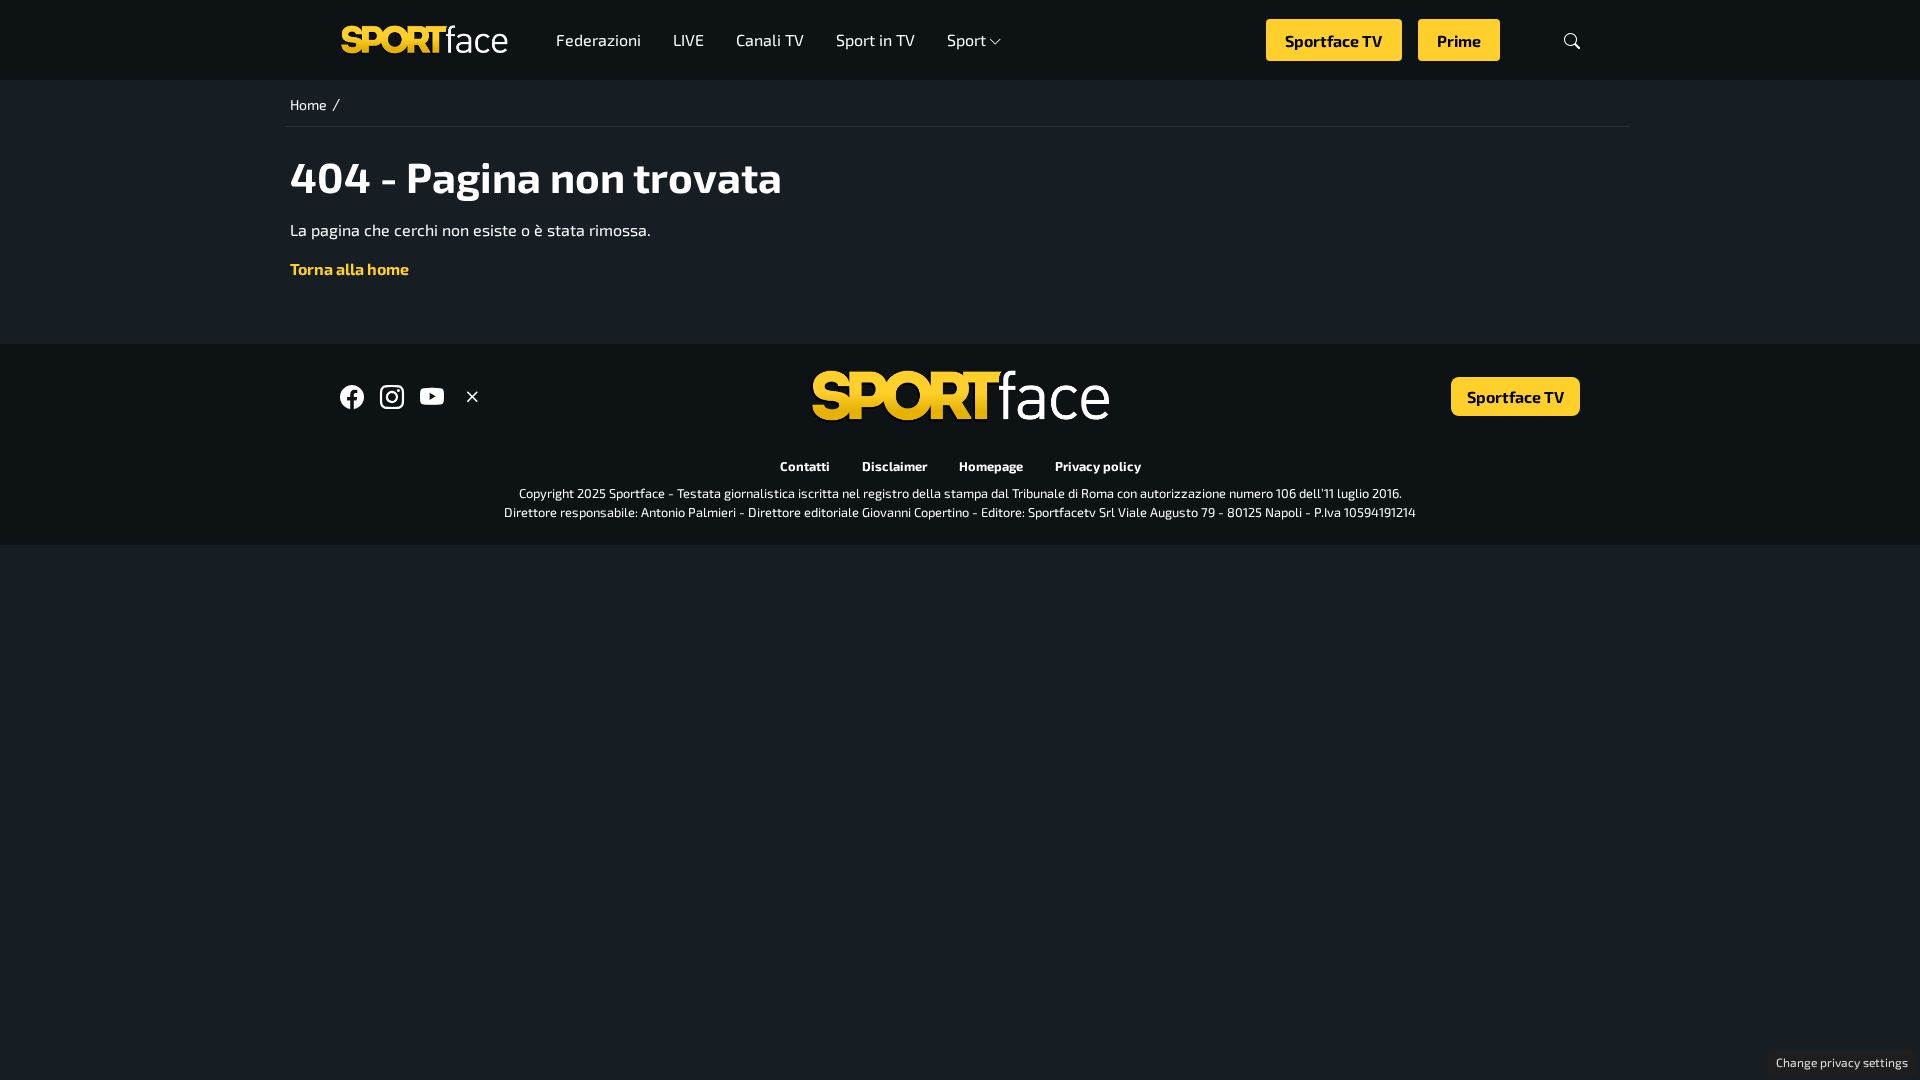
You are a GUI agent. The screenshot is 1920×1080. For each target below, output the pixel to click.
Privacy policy (1098, 467)
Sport (966, 39)
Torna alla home (349, 268)
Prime (1459, 40)
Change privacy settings (1842, 1062)
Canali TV (770, 39)
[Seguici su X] (472, 396)
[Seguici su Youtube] (432, 396)
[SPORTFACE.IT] (424, 37)
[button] (1572, 40)
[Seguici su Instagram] (392, 396)
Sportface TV (1333, 40)
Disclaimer (894, 467)
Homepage (991, 467)
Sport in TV (875, 39)
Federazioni (598, 39)
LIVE (688, 39)
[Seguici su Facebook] (352, 396)
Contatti (805, 467)
